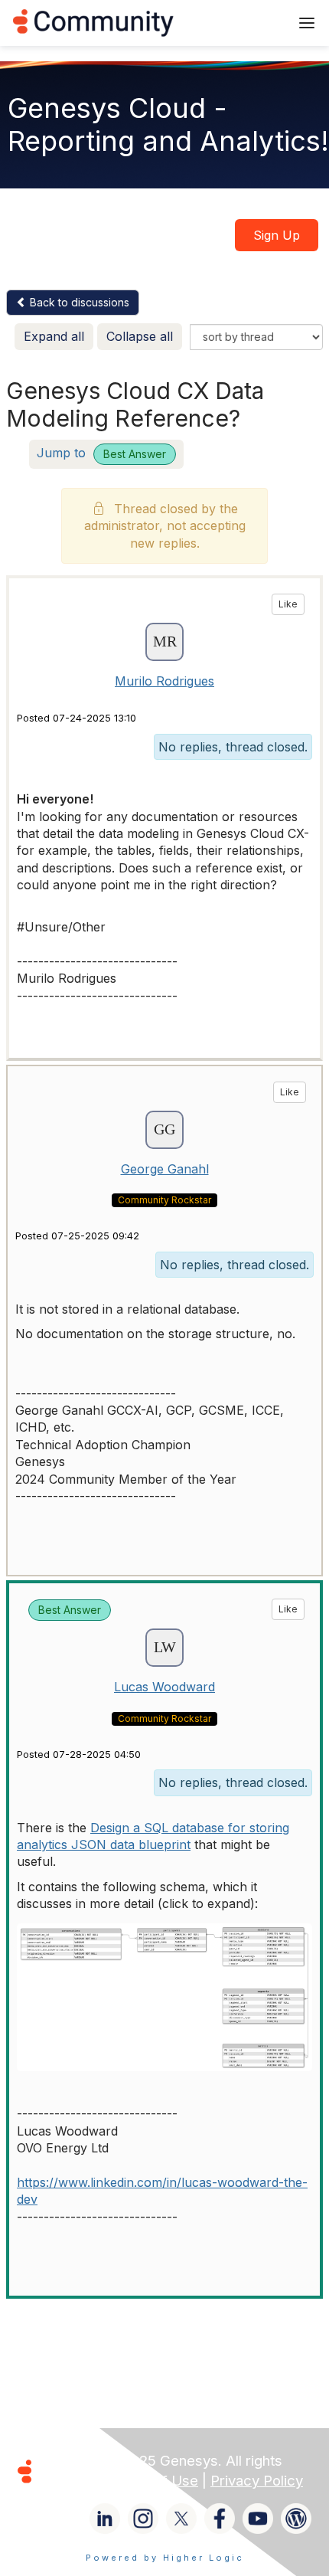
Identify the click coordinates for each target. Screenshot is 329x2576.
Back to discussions (78, 302)
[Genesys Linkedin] (105, 2519)
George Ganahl (165, 1169)
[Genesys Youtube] (258, 2519)
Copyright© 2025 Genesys (129, 2461)
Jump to (101, 453)
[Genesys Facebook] (220, 2519)
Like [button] (288, 604)
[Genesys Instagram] (143, 2519)
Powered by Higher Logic (165, 2558)
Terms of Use (153, 2481)
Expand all (54, 336)
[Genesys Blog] (296, 2519)
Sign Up (277, 235)
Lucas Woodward (164, 1687)
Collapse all (140, 336)
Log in (258, 23)
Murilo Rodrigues (164, 681)
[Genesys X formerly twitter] (181, 2519)
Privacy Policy (257, 2481)
